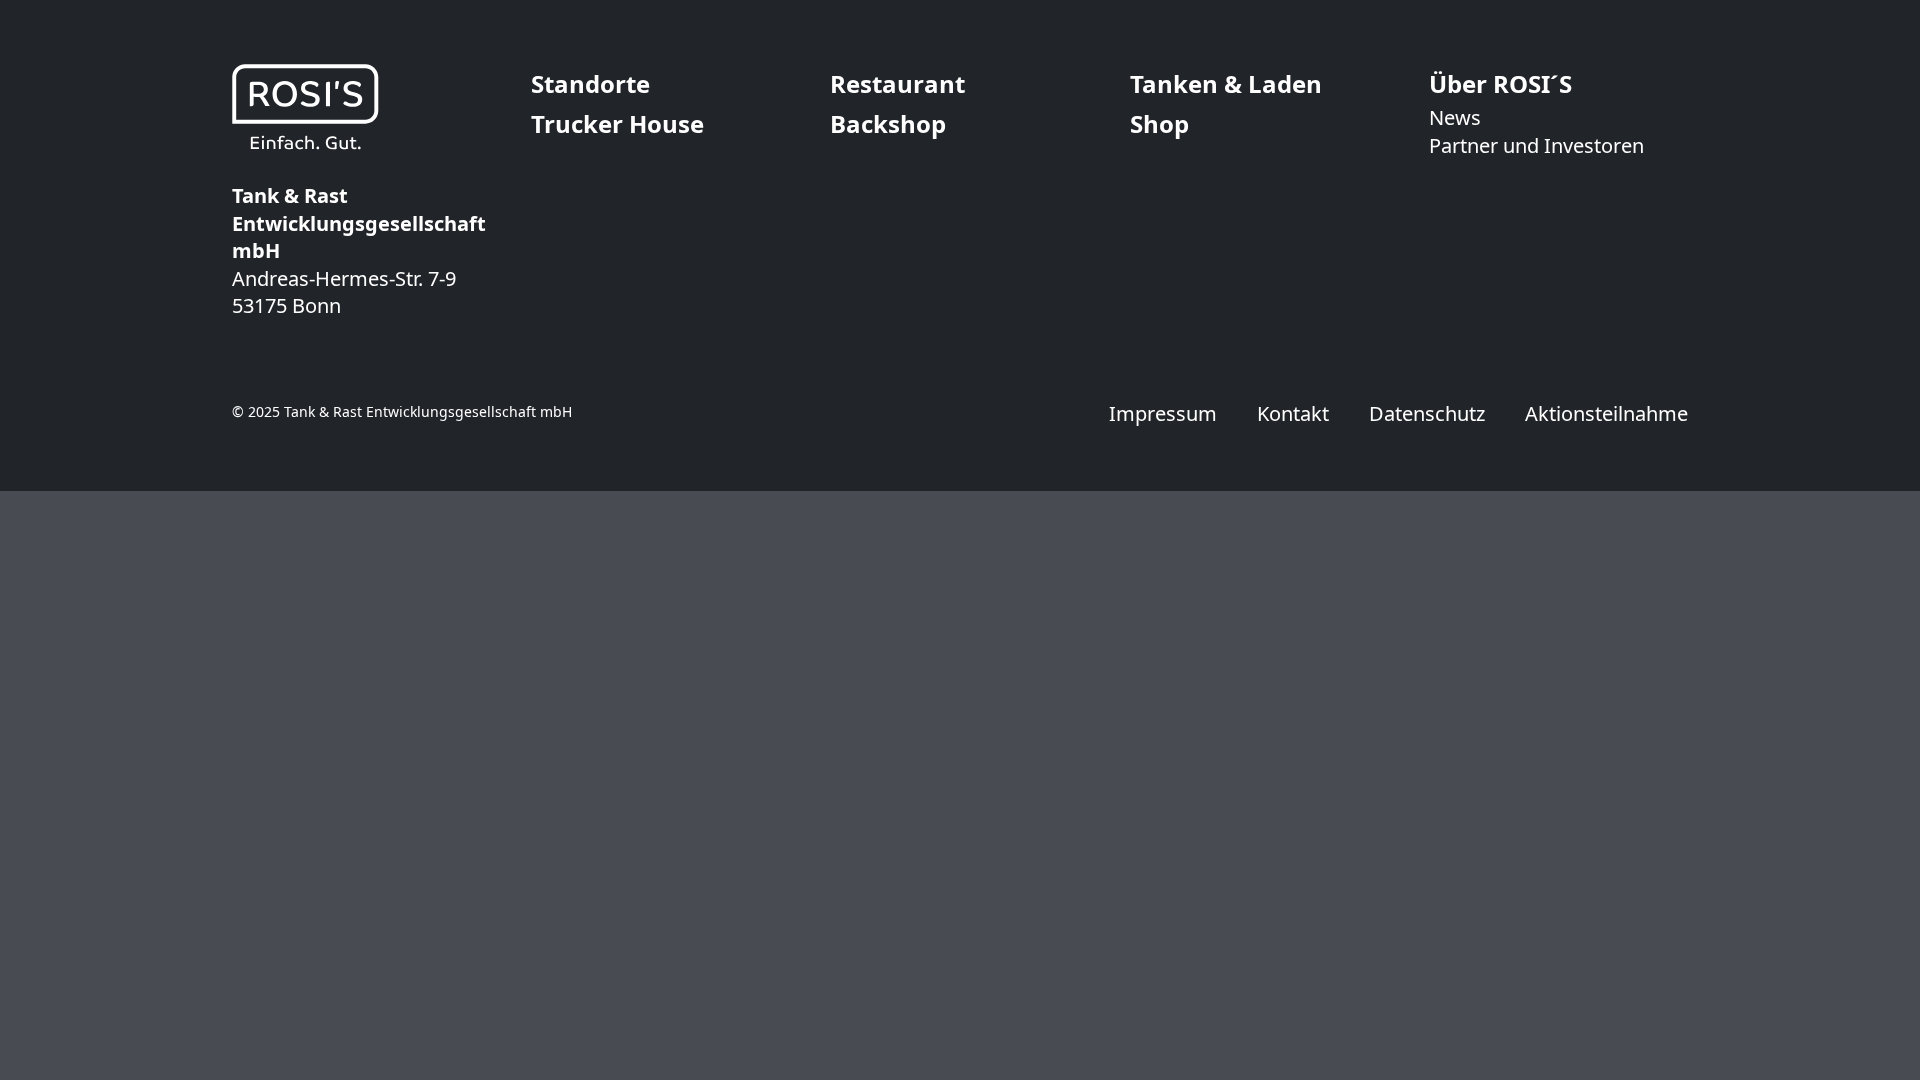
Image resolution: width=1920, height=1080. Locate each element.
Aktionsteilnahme (1606, 413)
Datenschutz (1427, 413)
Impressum (1163, 413)
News (1455, 117)
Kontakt (1293, 413)
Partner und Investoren (1536, 145)
